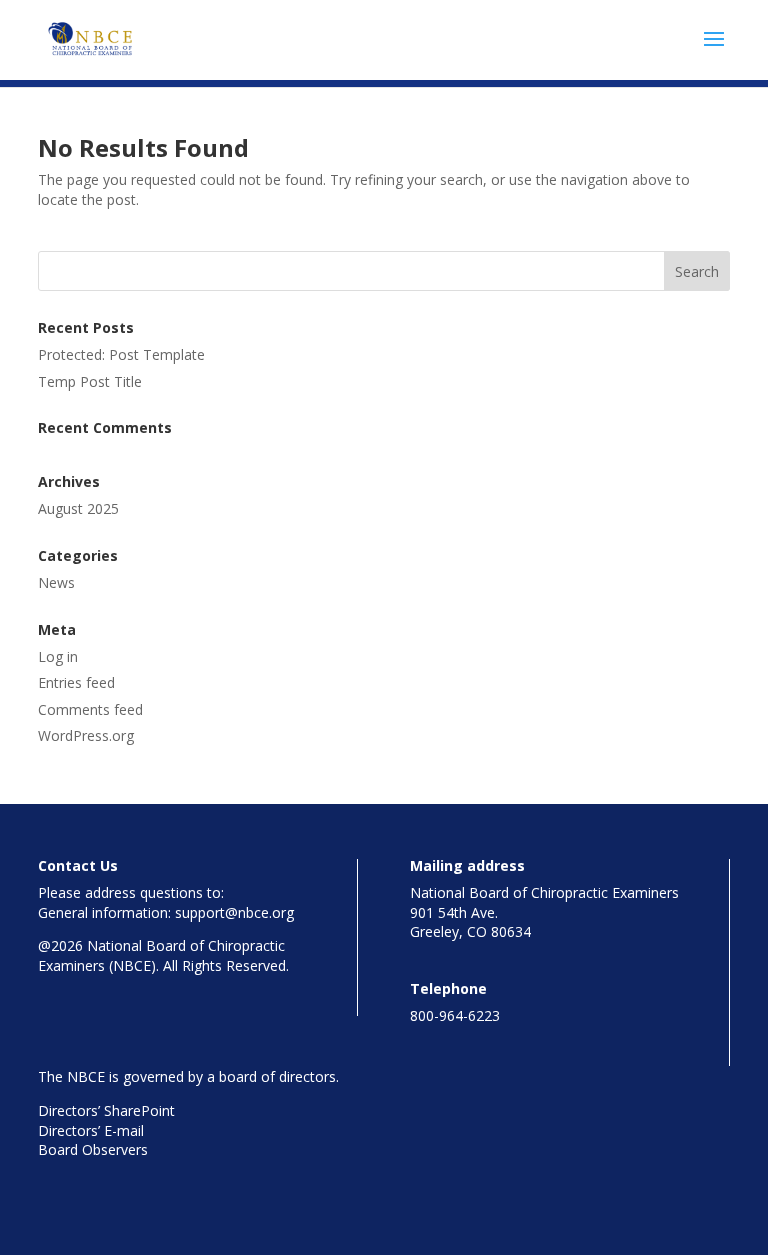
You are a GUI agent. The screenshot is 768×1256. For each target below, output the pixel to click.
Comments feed (90, 709)
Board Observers (93, 1149)
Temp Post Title (90, 381)
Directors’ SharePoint (106, 1110)
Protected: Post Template (121, 354)
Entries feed (76, 682)
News (56, 582)
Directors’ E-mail (91, 1130)
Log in (58, 656)
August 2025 (78, 508)
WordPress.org (86, 735)
